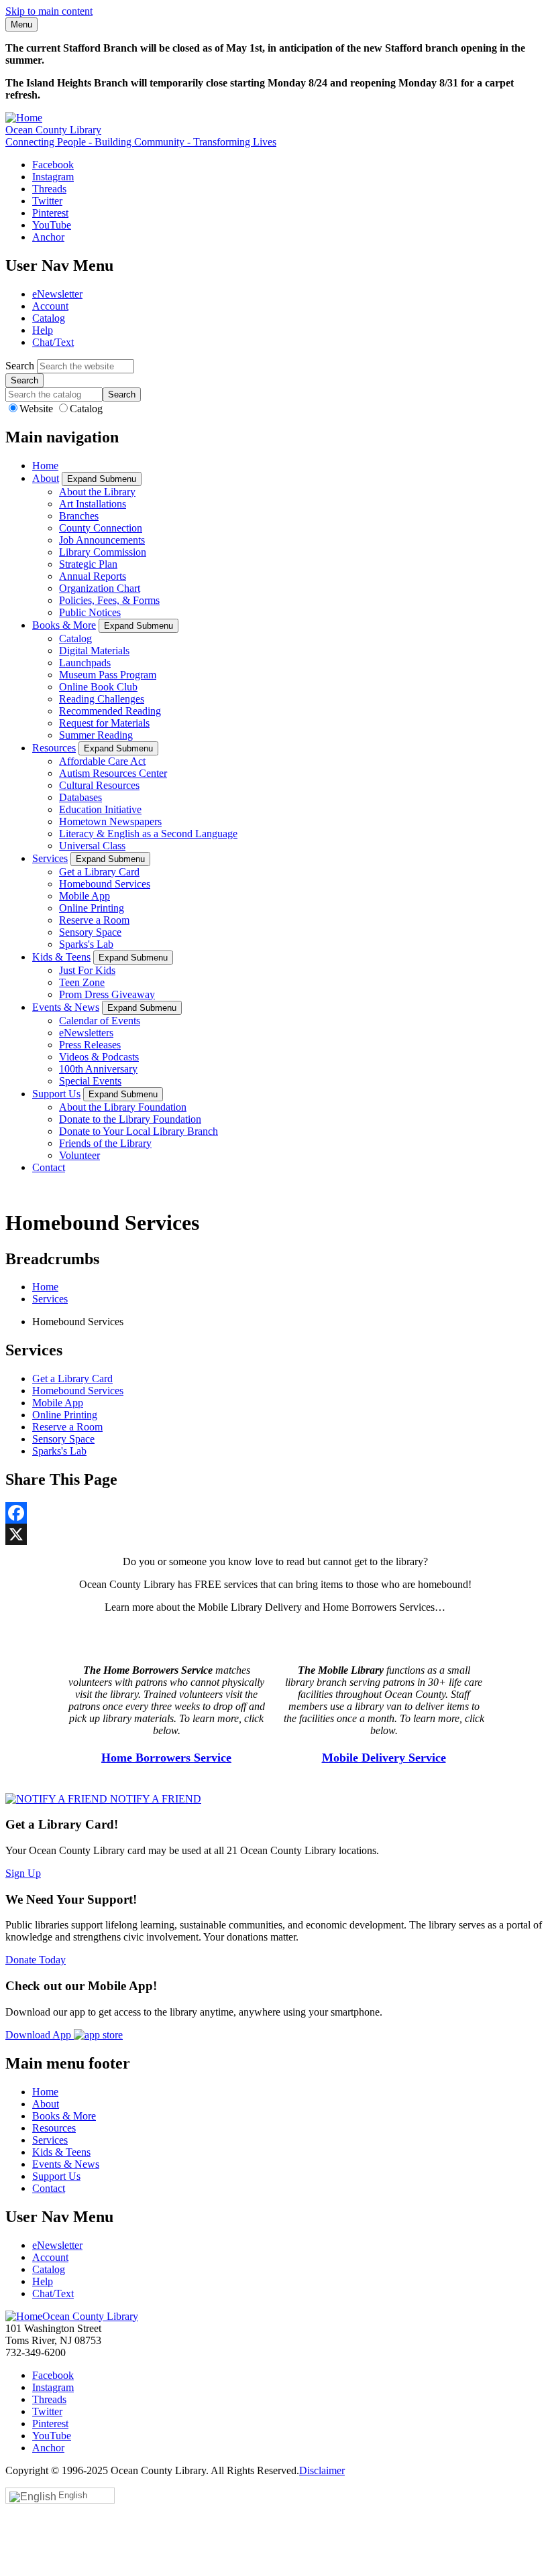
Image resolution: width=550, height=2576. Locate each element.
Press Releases (90, 1045)
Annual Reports (93, 576)
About (46, 478)
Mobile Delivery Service (384, 1758)
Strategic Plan (88, 564)
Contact (49, 1167)
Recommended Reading (110, 711)
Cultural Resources (99, 785)
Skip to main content (49, 11)
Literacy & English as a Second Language (148, 834)
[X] (275, 1534)
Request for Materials (104, 723)
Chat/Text (53, 342)
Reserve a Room (94, 920)
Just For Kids (87, 970)
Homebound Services (105, 884)
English (73, 2495)
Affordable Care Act (102, 761)
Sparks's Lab (86, 944)
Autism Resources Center (113, 773)
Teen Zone (82, 982)
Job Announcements (102, 540)
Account (50, 306)
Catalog (49, 318)
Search (20, 366)
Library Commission (103, 552)
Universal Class (92, 846)
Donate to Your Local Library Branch (139, 1131)
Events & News (66, 1007)
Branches (79, 516)
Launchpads (85, 663)
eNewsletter (57, 294)
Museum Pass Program (108, 675)
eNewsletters (86, 1033)
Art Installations (93, 504)
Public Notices (90, 612)
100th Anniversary (98, 1069)
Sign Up (23, 1873)
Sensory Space (90, 932)
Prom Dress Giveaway (107, 994)
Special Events (90, 1081)
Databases (80, 797)
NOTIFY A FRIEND (154, 1799)
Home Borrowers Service (166, 1758)
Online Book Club (98, 687)
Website (38, 409)
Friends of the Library (105, 1143)
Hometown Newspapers (110, 821)
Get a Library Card (99, 872)
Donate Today (36, 1960)
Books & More (64, 625)
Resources (54, 748)
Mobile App (85, 896)
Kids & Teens (61, 957)
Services (50, 858)
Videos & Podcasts (99, 1057)
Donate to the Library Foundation (130, 1119)
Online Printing (92, 908)
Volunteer (79, 1155)
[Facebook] (275, 1513)
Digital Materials (94, 651)
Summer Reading (96, 735)
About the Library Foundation (123, 1107)
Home (45, 466)
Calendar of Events (100, 1021)
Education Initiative (100, 809)
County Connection (101, 528)
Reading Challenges (102, 699)
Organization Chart (100, 588)
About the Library (97, 492)
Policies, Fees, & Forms (109, 600)
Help (43, 330)
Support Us (56, 1094)
